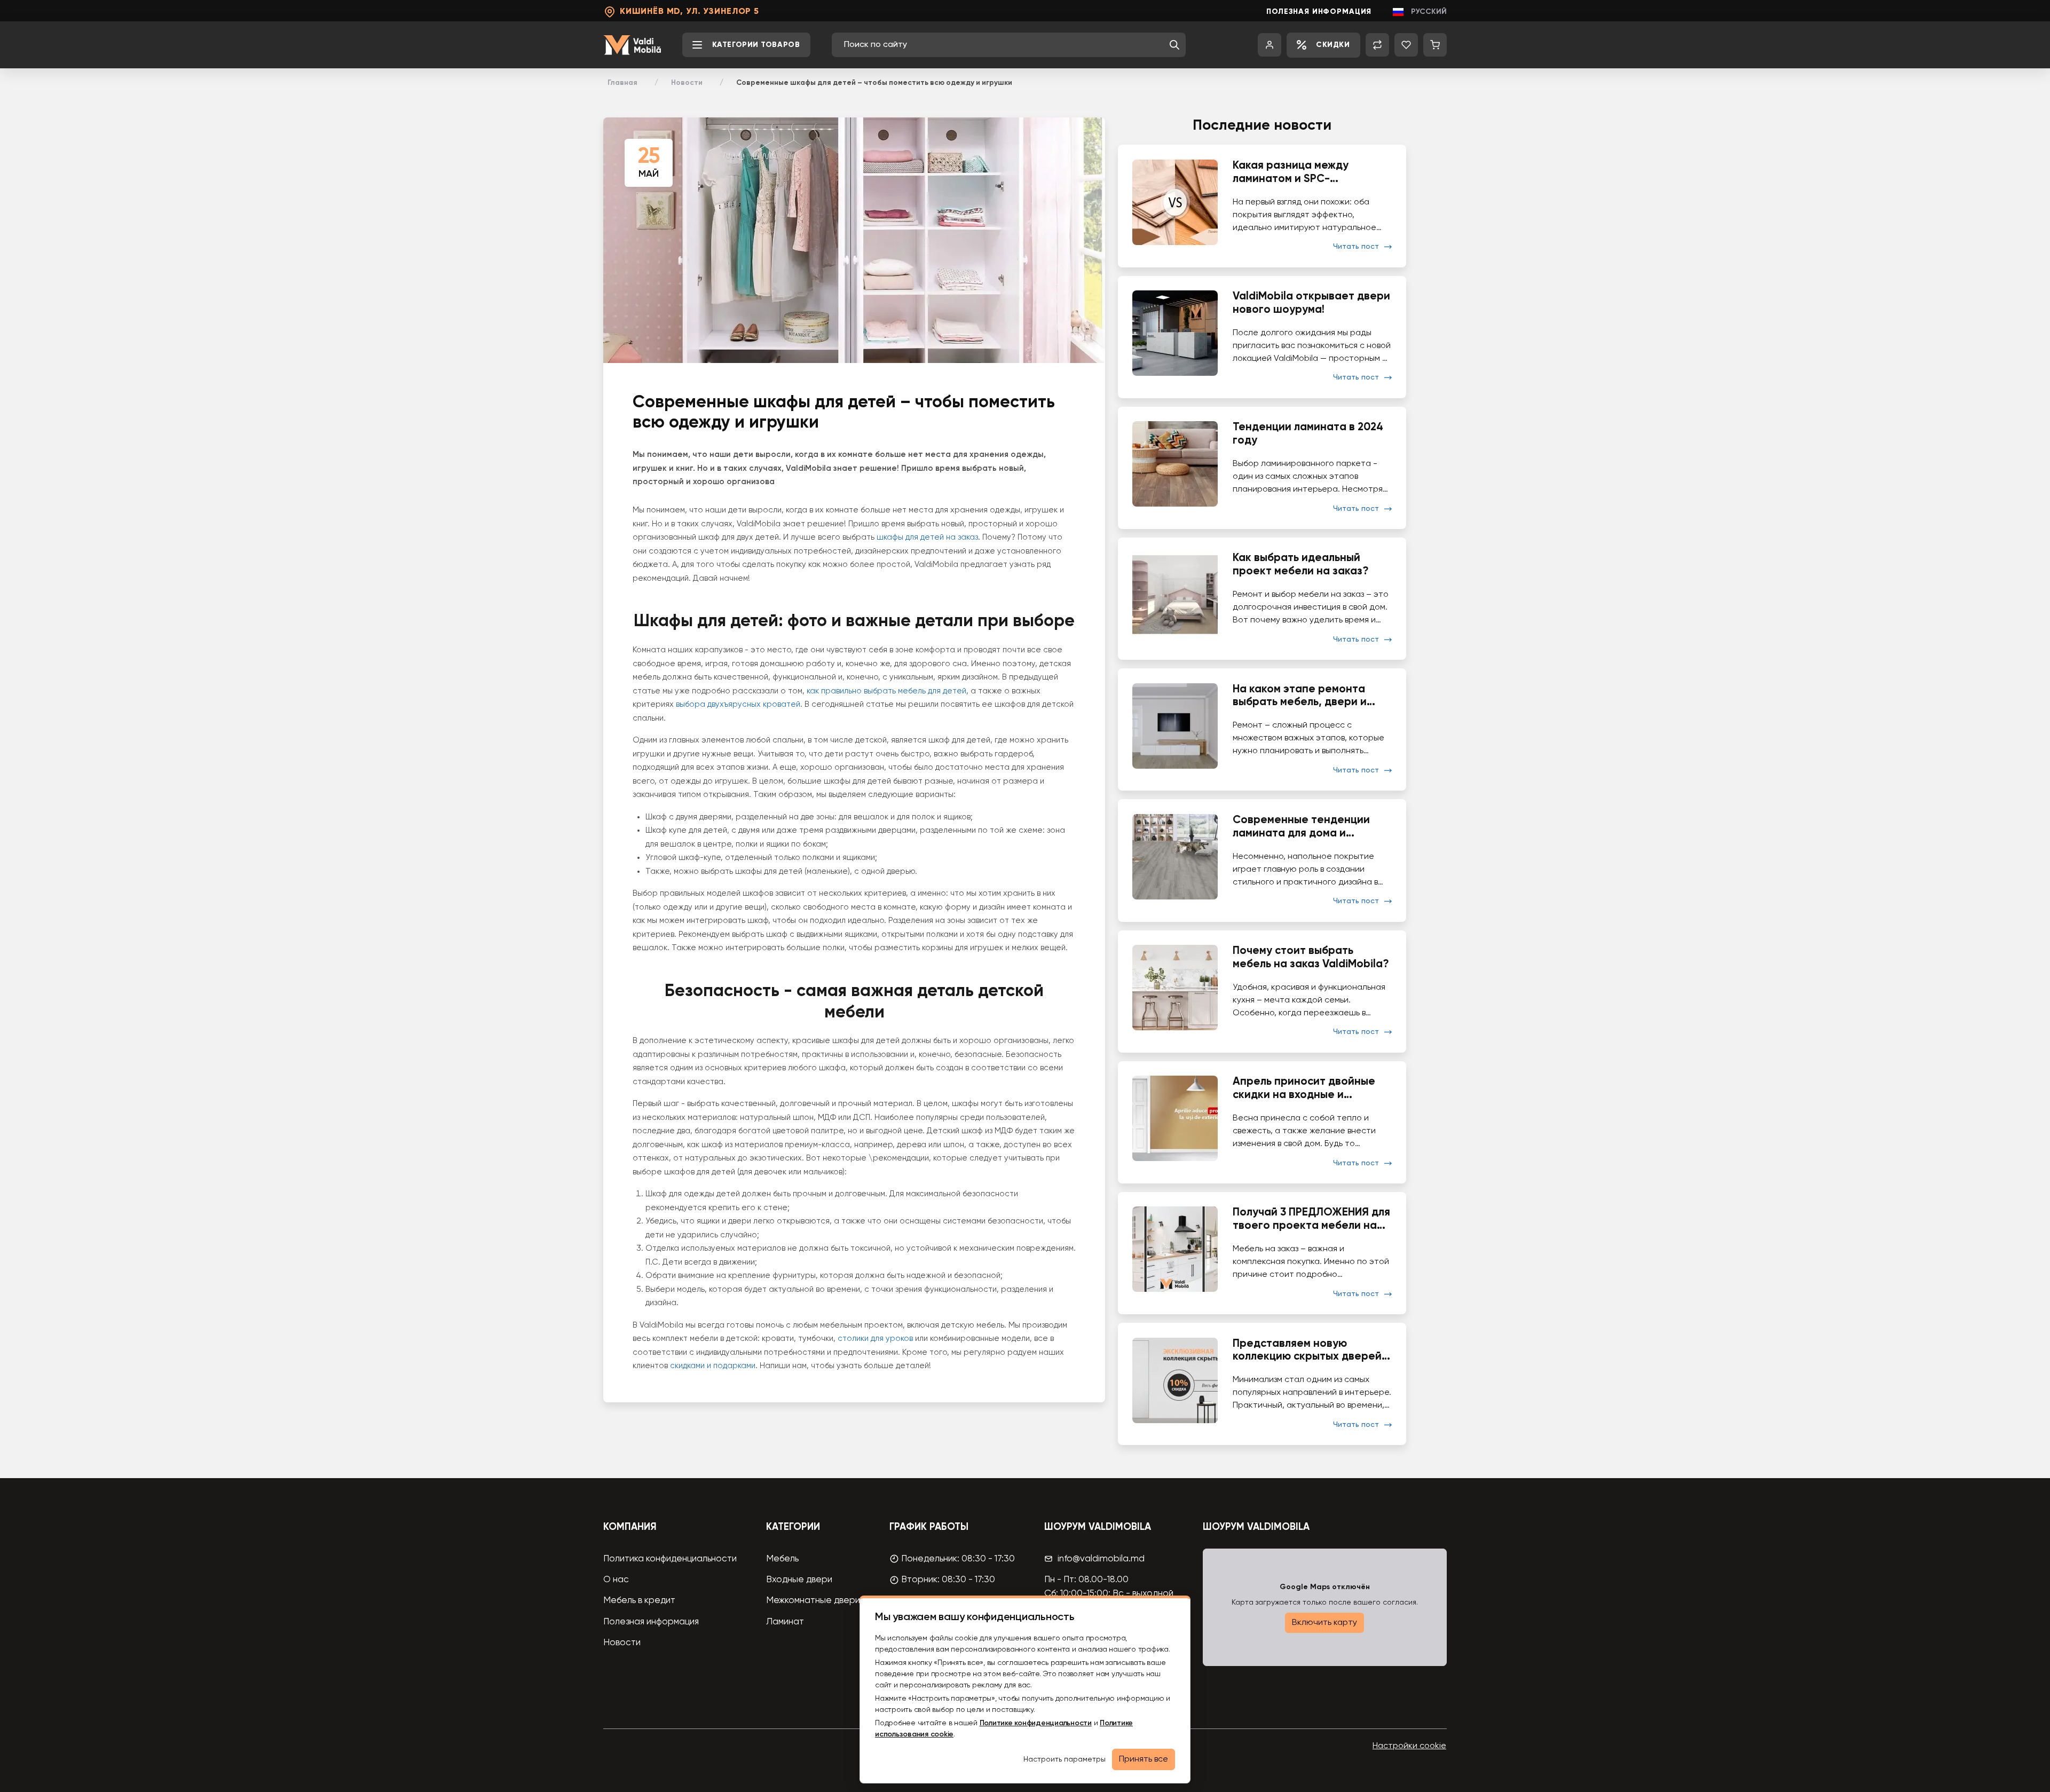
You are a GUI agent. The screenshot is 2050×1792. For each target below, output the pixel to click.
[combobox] (1004, 45)
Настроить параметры (1065, 1759)
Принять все (1144, 1759)
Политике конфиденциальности (1036, 1723)
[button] (1174, 45)
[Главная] (632, 45)
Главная (622, 83)
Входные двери (799, 1580)
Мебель (782, 1559)
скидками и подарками (713, 1366)
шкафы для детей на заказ (927, 537)
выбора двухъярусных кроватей (738, 704)
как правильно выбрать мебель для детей (886, 691)
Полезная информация (1319, 12)
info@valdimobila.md (1101, 1559)
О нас (616, 1580)
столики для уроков (875, 1339)
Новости (687, 83)
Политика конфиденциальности (670, 1559)
